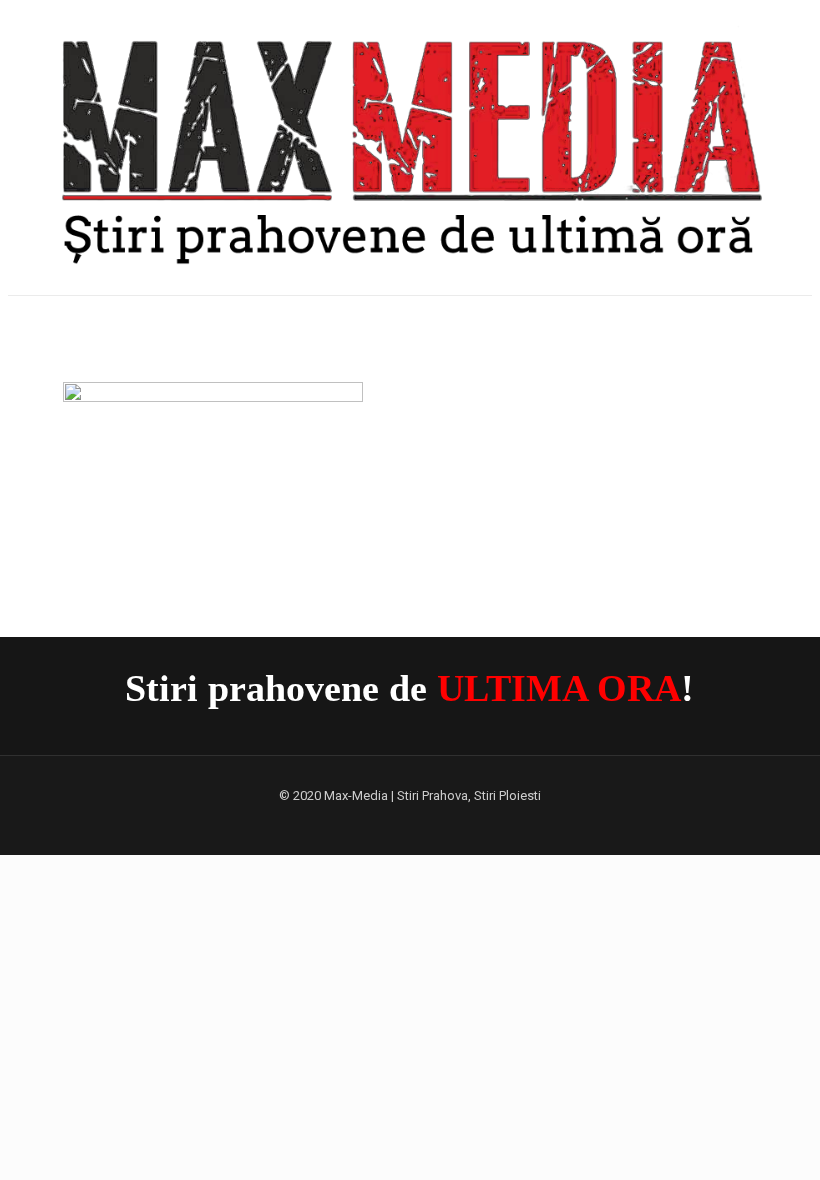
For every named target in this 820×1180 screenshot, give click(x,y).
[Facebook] (409, 822)
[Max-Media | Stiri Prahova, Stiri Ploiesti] (410, 145)
